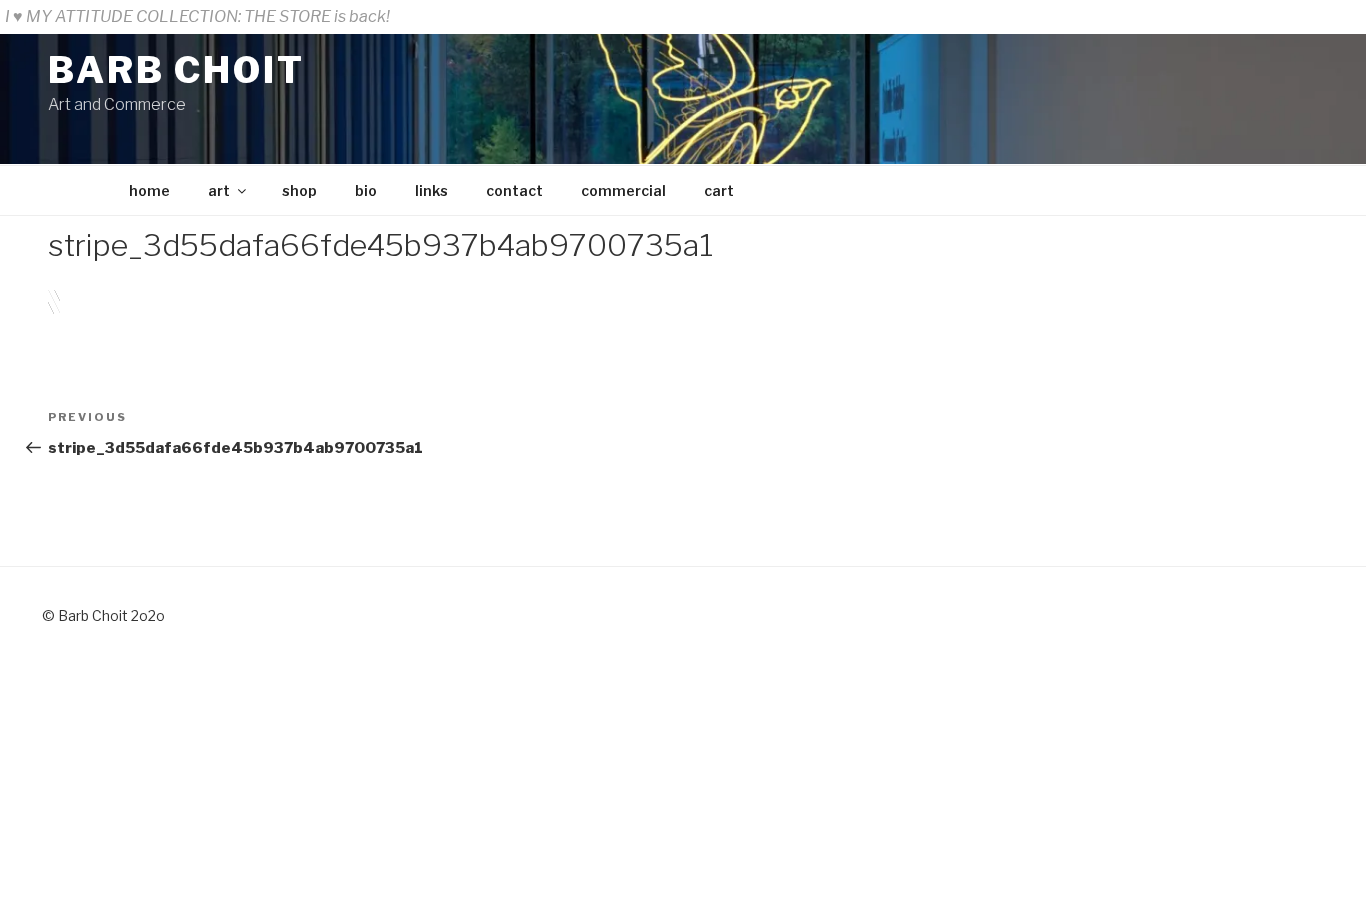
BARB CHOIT (176, 70)
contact (514, 190)
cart (719, 190)
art (219, 190)
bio (366, 190)
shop (299, 190)
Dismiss (1330, 16)
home (149, 190)
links (431, 190)
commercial (623, 190)
